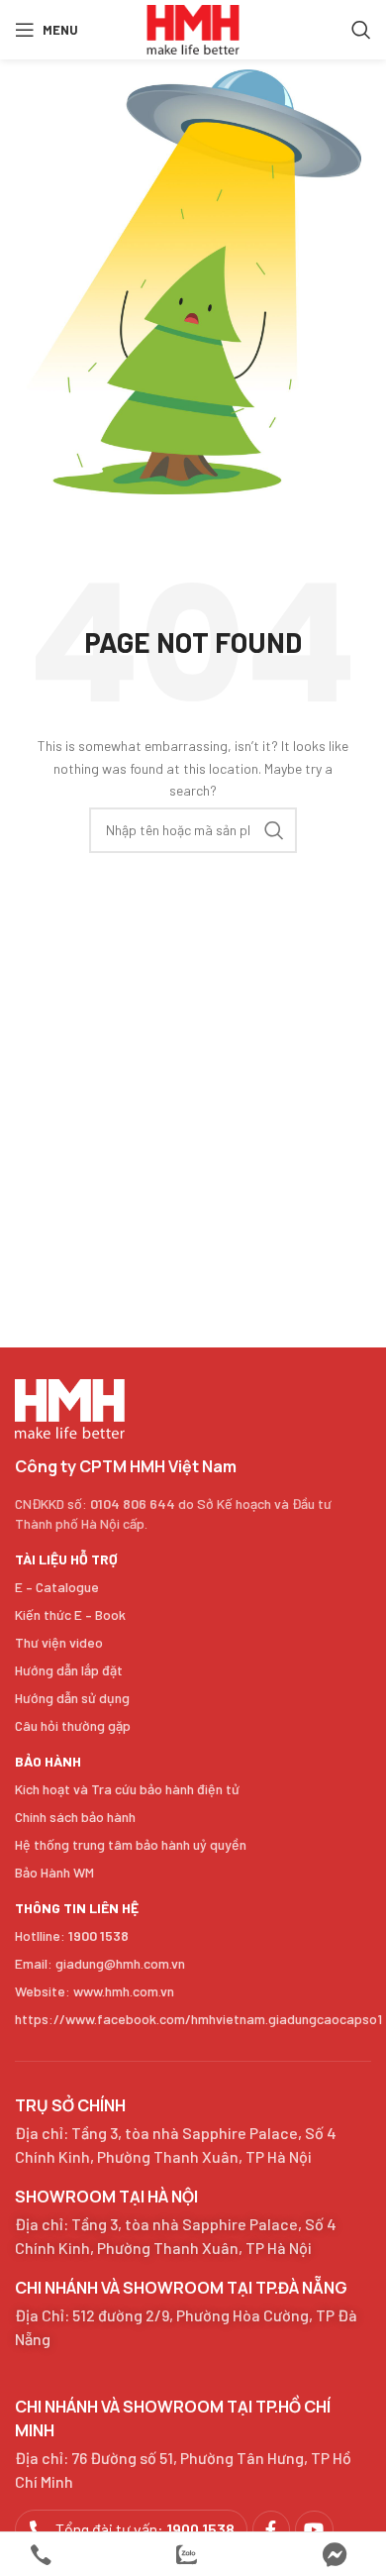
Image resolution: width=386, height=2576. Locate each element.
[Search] (361, 30)
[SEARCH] (274, 830)
